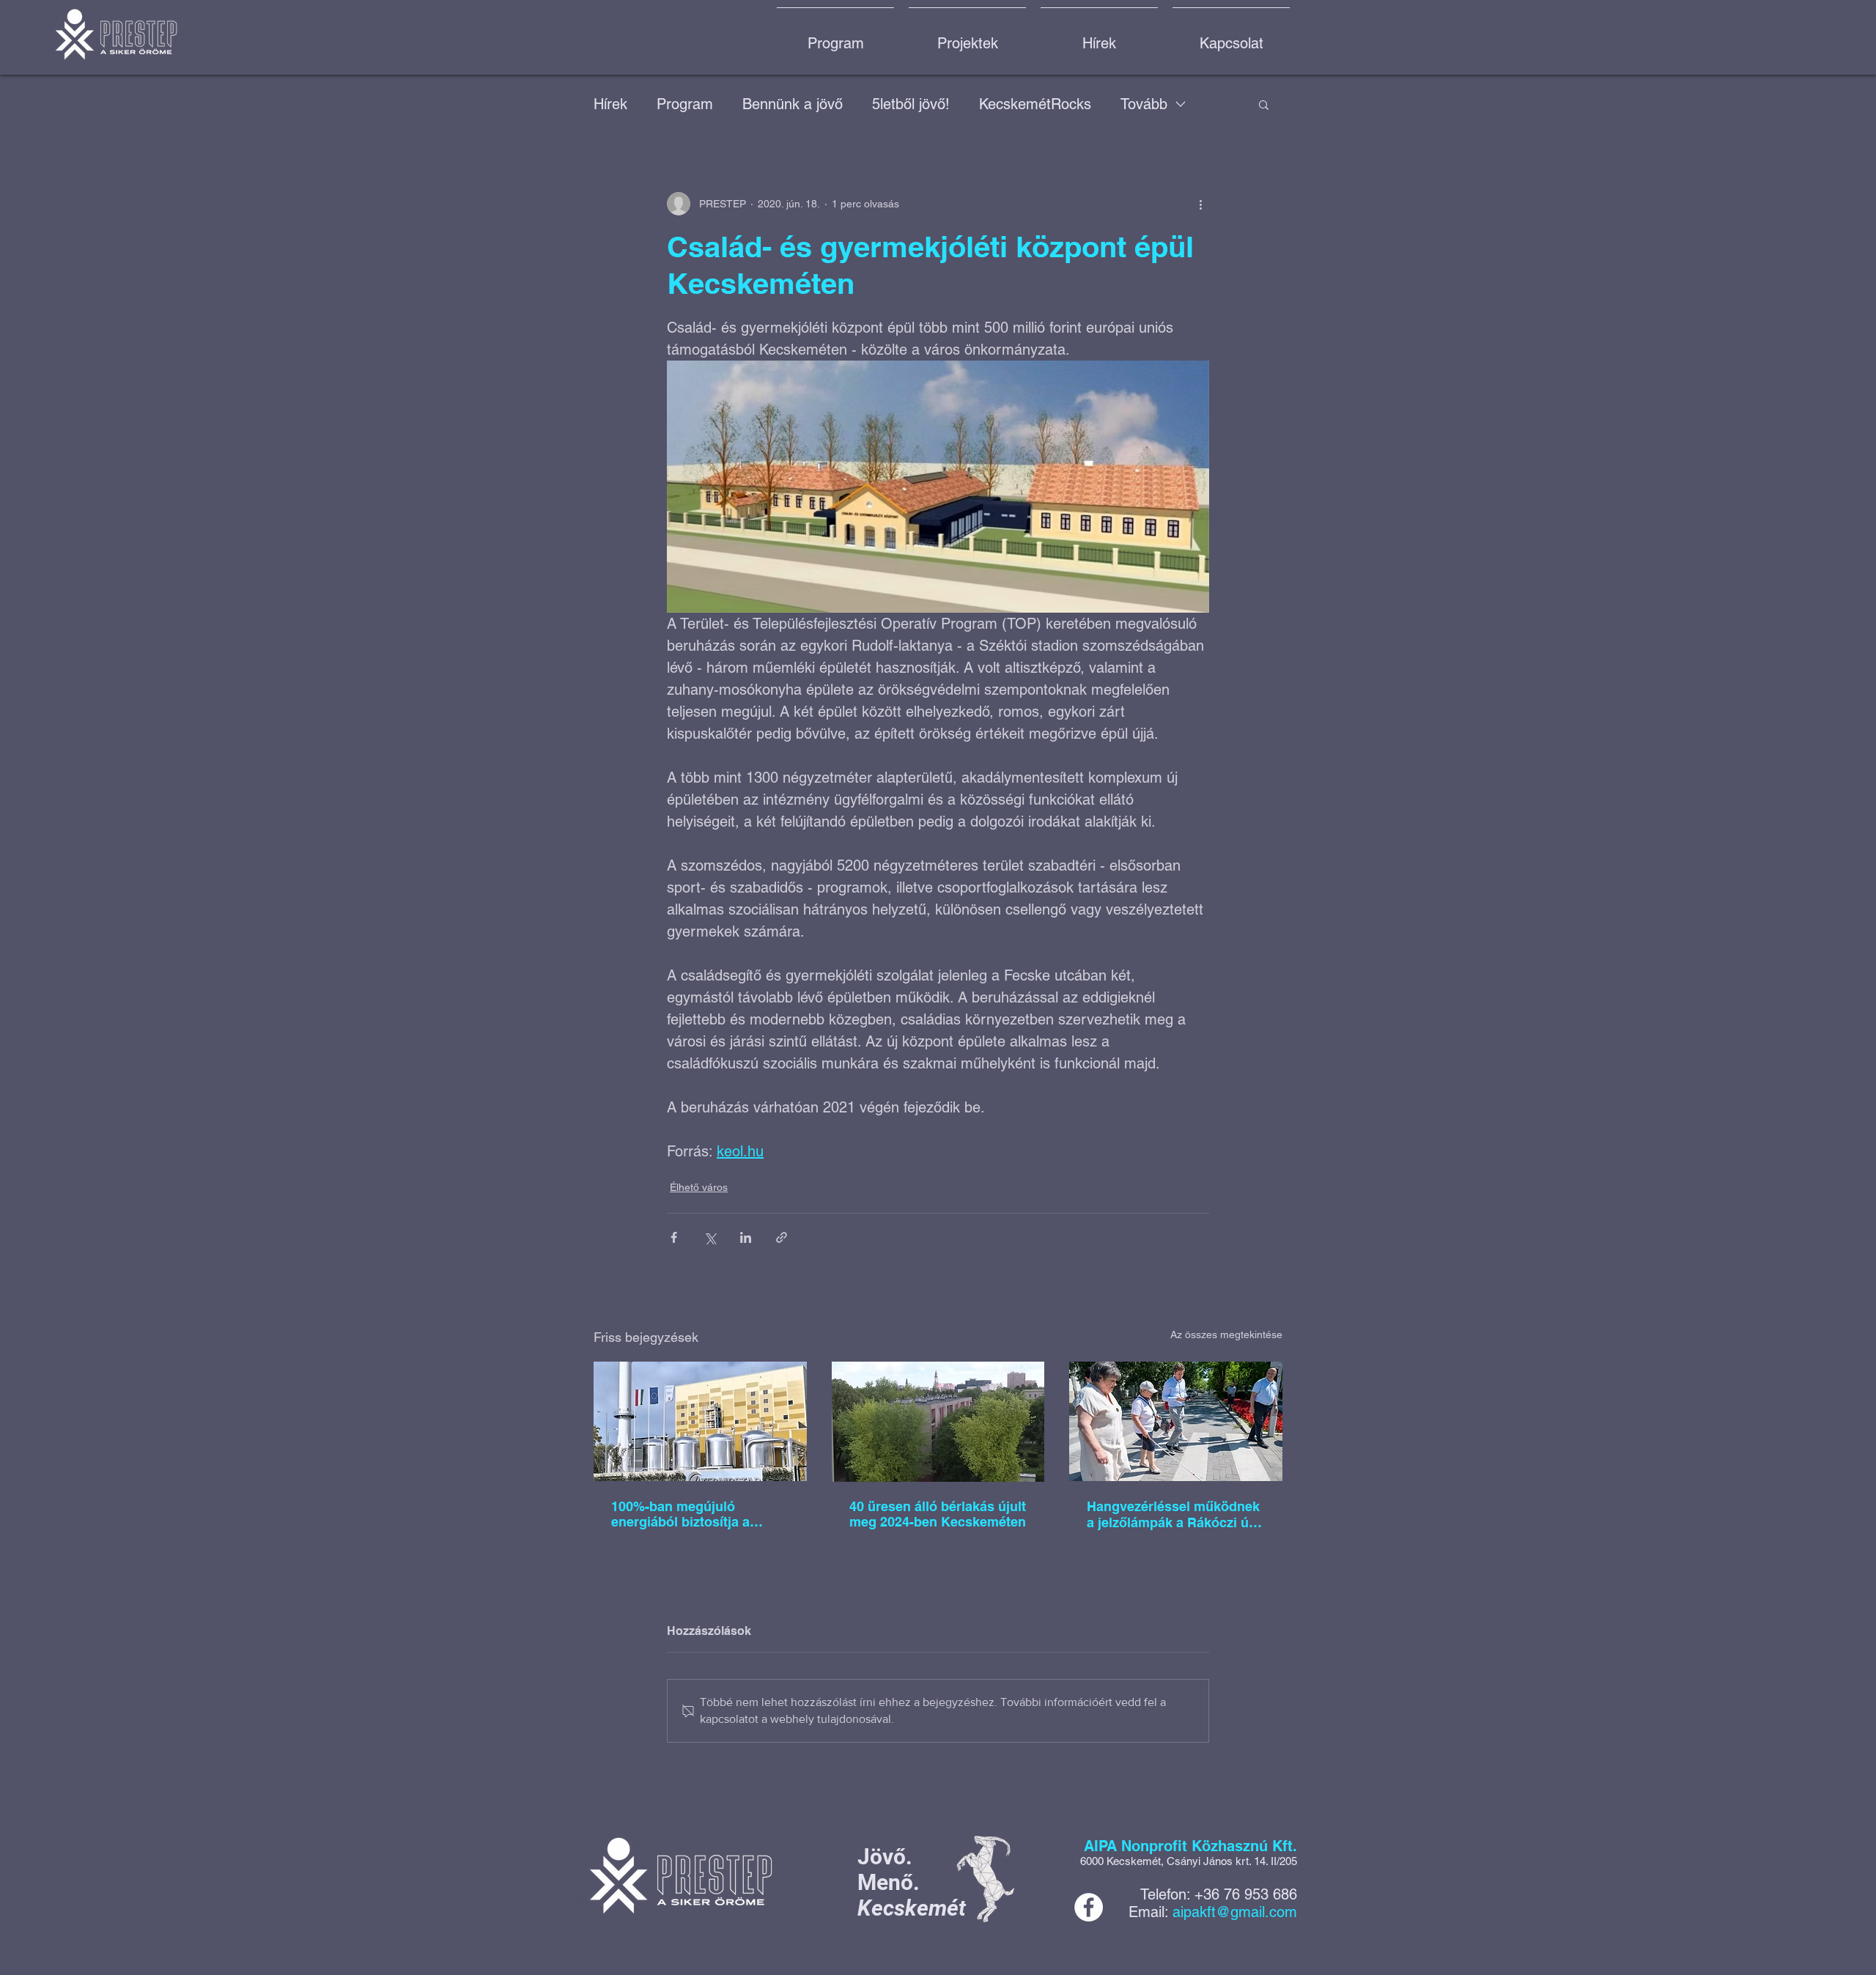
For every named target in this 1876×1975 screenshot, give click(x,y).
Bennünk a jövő (793, 104)
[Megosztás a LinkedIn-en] (746, 1237)
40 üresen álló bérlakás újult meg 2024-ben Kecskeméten (938, 1514)
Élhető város (699, 1187)
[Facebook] (1089, 1907)
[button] (1264, 104)
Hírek (610, 104)
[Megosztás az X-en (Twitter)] (710, 1237)
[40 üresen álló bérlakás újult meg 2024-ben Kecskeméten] (938, 1422)
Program (685, 104)
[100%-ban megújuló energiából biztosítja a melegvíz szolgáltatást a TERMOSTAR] (700, 1421)
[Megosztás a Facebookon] (674, 1237)
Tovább (1144, 104)
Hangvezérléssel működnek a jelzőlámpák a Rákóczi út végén (1173, 1515)
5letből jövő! (911, 104)
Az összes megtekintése (1226, 1334)
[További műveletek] (1200, 204)
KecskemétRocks (1035, 104)
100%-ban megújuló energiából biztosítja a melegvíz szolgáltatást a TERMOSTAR (686, 1514)
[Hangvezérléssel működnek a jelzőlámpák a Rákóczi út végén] (1176, 1421)
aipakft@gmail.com (1235, 1912)
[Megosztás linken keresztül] (782, 1237)
